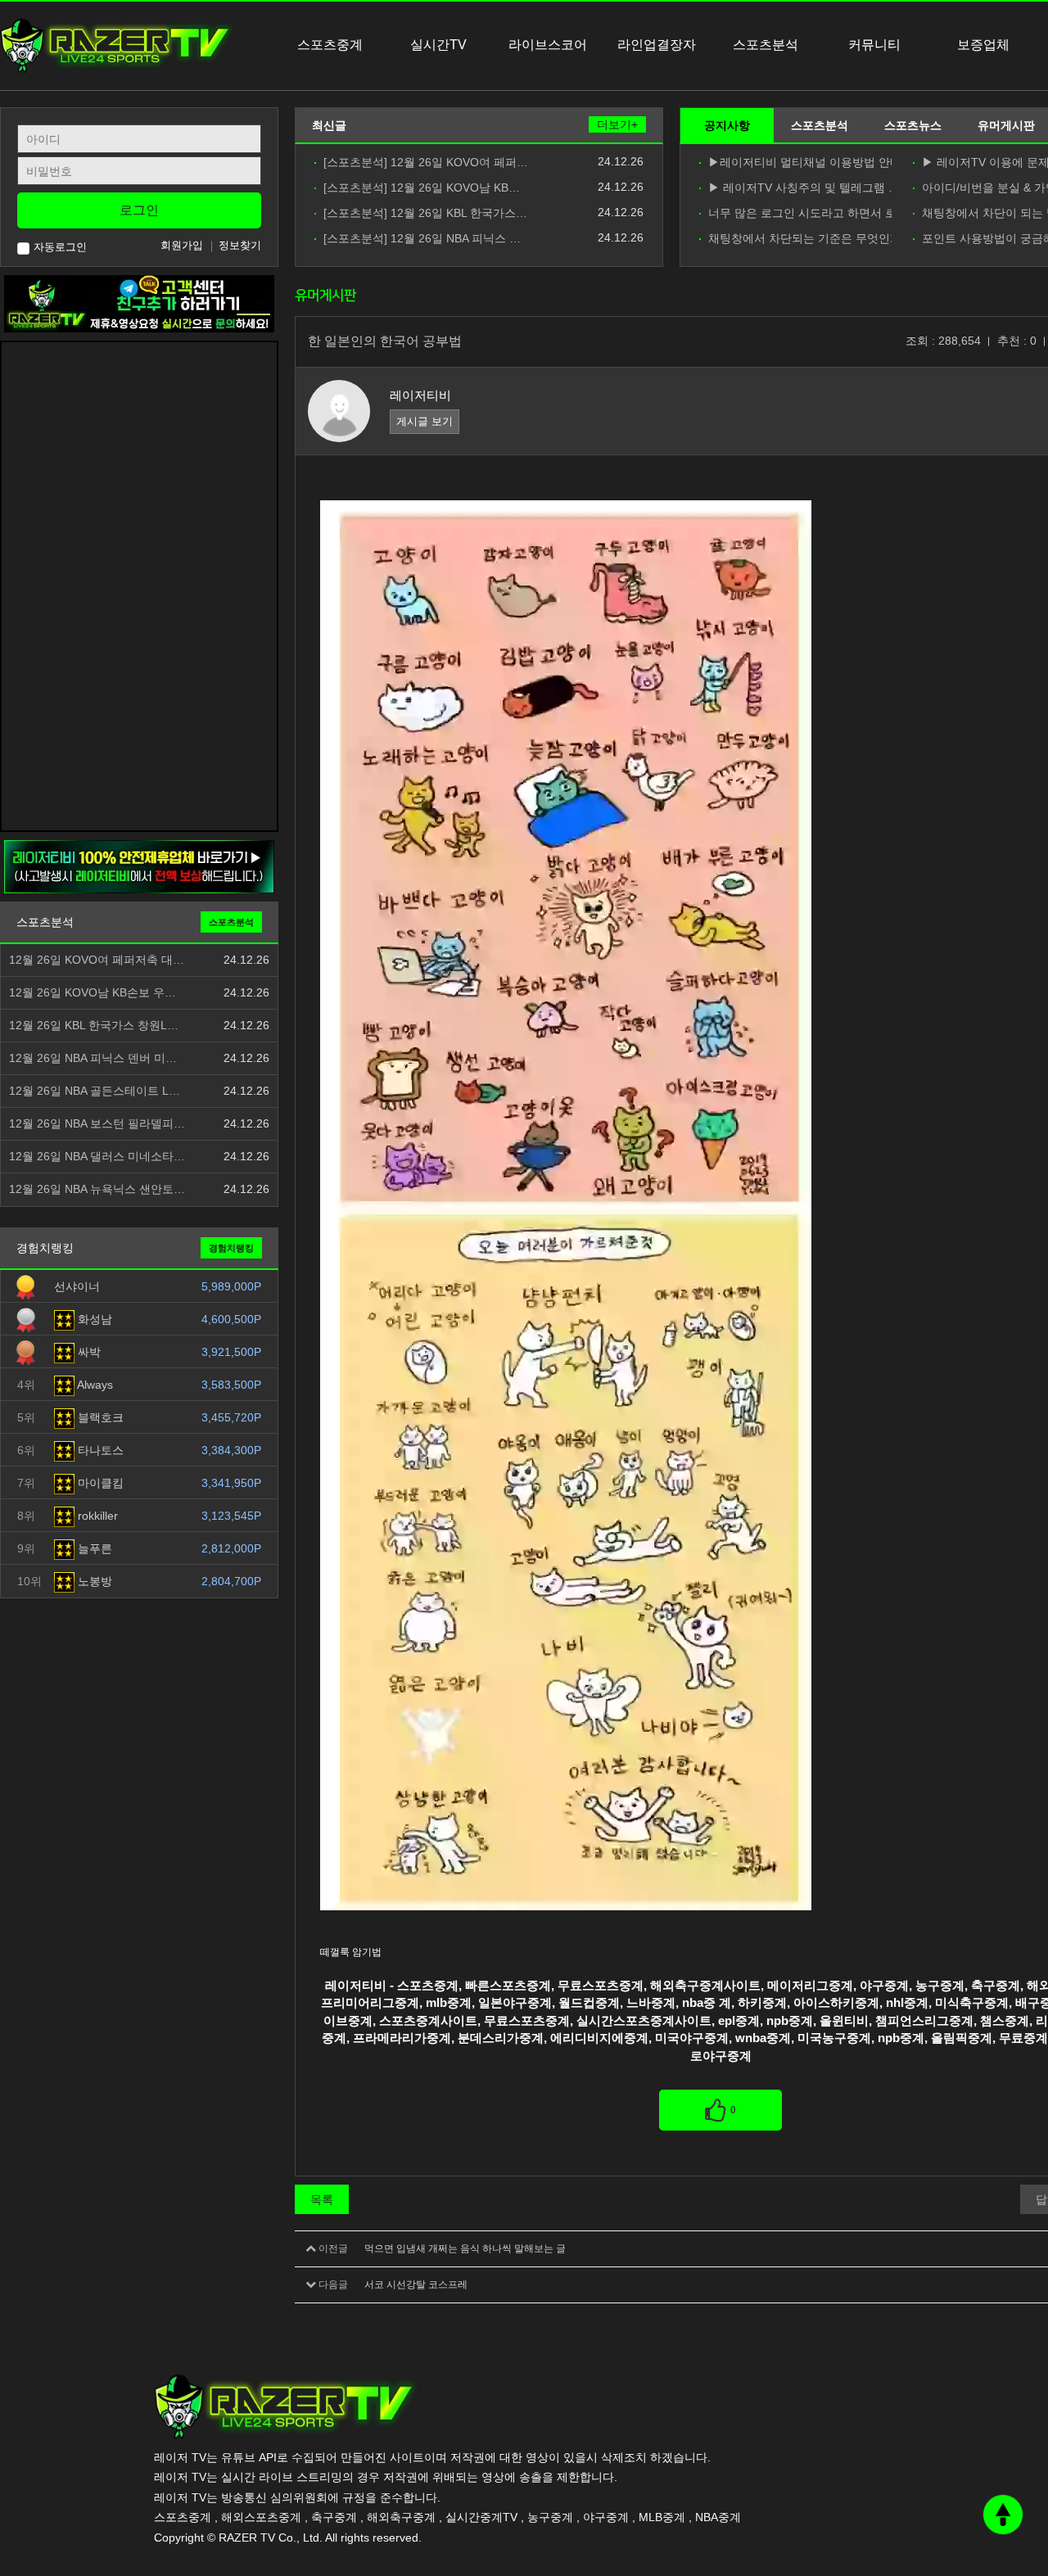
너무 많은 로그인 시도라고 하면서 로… (800, 213)
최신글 (329, 125)
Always (94, 1385)
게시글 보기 (425, 421)
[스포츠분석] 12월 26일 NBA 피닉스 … (422, 239)
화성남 (93, 1319)
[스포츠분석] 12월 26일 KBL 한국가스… (425, 213)
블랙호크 (99, 1417)
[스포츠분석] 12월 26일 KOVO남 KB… (422, 188)
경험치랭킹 (231, 1248)
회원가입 (182, 245)
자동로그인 (60, 247)
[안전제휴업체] (139, 866)
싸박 (88, 1352)
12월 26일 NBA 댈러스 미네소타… (97, 1157)
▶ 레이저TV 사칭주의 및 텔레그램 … (800, 188)
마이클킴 (99, 1483)
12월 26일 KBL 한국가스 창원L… (94, 1026)
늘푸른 (93, 1548)
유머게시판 (1006, 125)
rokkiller (96, 1516)
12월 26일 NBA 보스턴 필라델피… (97, 1124)
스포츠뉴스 (913, 125)
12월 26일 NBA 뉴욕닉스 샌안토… (97, 1189)
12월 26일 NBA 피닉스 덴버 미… (93, 1058)
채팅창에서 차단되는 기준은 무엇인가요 (800, 239)
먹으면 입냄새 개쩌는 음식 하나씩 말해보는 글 (465, 2248)
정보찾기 (240, 245)
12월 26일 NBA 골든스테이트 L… (95, 1091)
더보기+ (617, 124)
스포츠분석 (820, 125)
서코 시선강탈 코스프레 (416, 2285)
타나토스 (99, 1450)
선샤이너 (77, 1286)
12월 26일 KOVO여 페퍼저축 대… (97, 960)
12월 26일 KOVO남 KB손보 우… (93, 993)
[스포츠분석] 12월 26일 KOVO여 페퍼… (426, 163)
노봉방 (93, 1581)
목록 (322, 2199)
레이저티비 (420, 395)
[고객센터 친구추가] (139, 303)
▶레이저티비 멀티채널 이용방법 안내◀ (800, 163)
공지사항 (727, 125)
